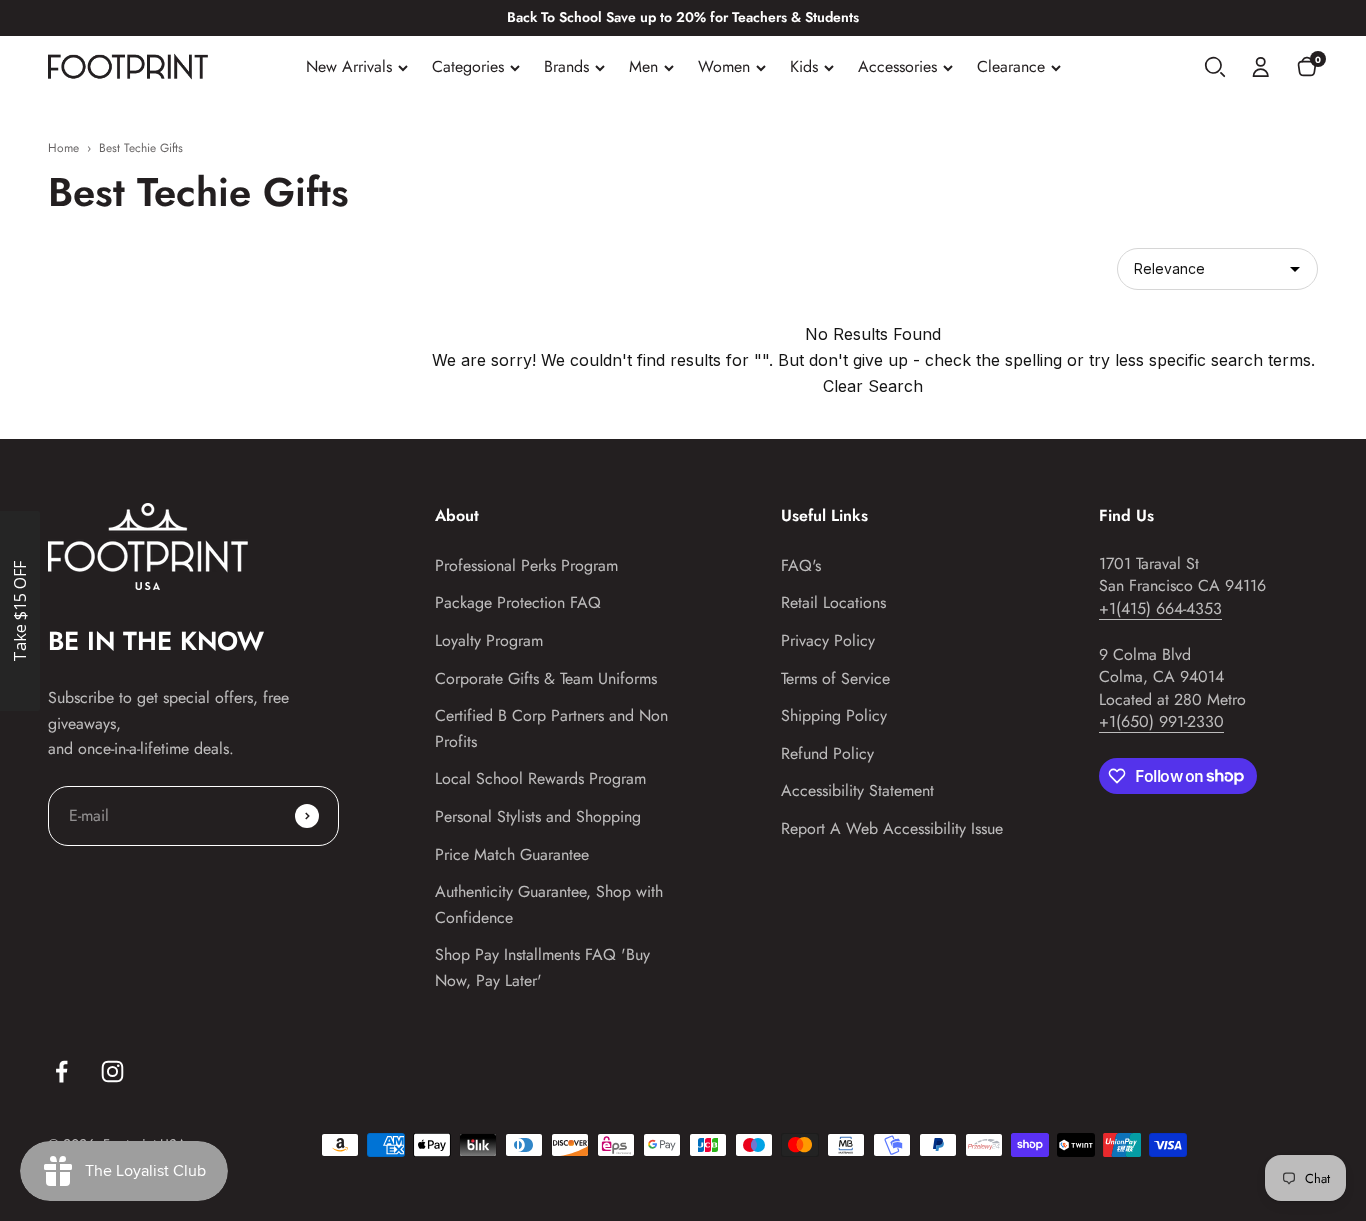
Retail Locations (833, 602)
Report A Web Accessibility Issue (892, 828)
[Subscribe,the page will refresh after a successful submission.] (307, 816)
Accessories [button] (897, 66)
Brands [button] (566, 66)
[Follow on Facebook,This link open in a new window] (61, 1071)
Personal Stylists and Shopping (538, 816)
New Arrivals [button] (349, 66)
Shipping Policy (834, 715)
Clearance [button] (1011, 66)
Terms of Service (835, 678)
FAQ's (801, 565)
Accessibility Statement (857, 790)
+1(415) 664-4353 (1160, 608)
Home (63, 148)
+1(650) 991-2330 (1161, 721)
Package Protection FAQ (518, 602)
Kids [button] (804, 66)
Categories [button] (468, 66)
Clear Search (873, 386)
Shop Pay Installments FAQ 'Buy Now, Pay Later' (542, 967)
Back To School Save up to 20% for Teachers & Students (683, 17)
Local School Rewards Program (540, 778)
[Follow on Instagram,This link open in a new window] (112, 1071)
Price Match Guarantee (512, 854)
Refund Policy (827, 753)
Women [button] (724, 66)
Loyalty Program (489, 640)
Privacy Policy (828, 640)
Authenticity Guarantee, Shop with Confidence (549, 904)
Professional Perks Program (526, 565)
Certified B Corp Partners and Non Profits (551, 728)
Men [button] (643, 66)
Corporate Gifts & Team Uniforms (546, 678)
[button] (1215, 67)
